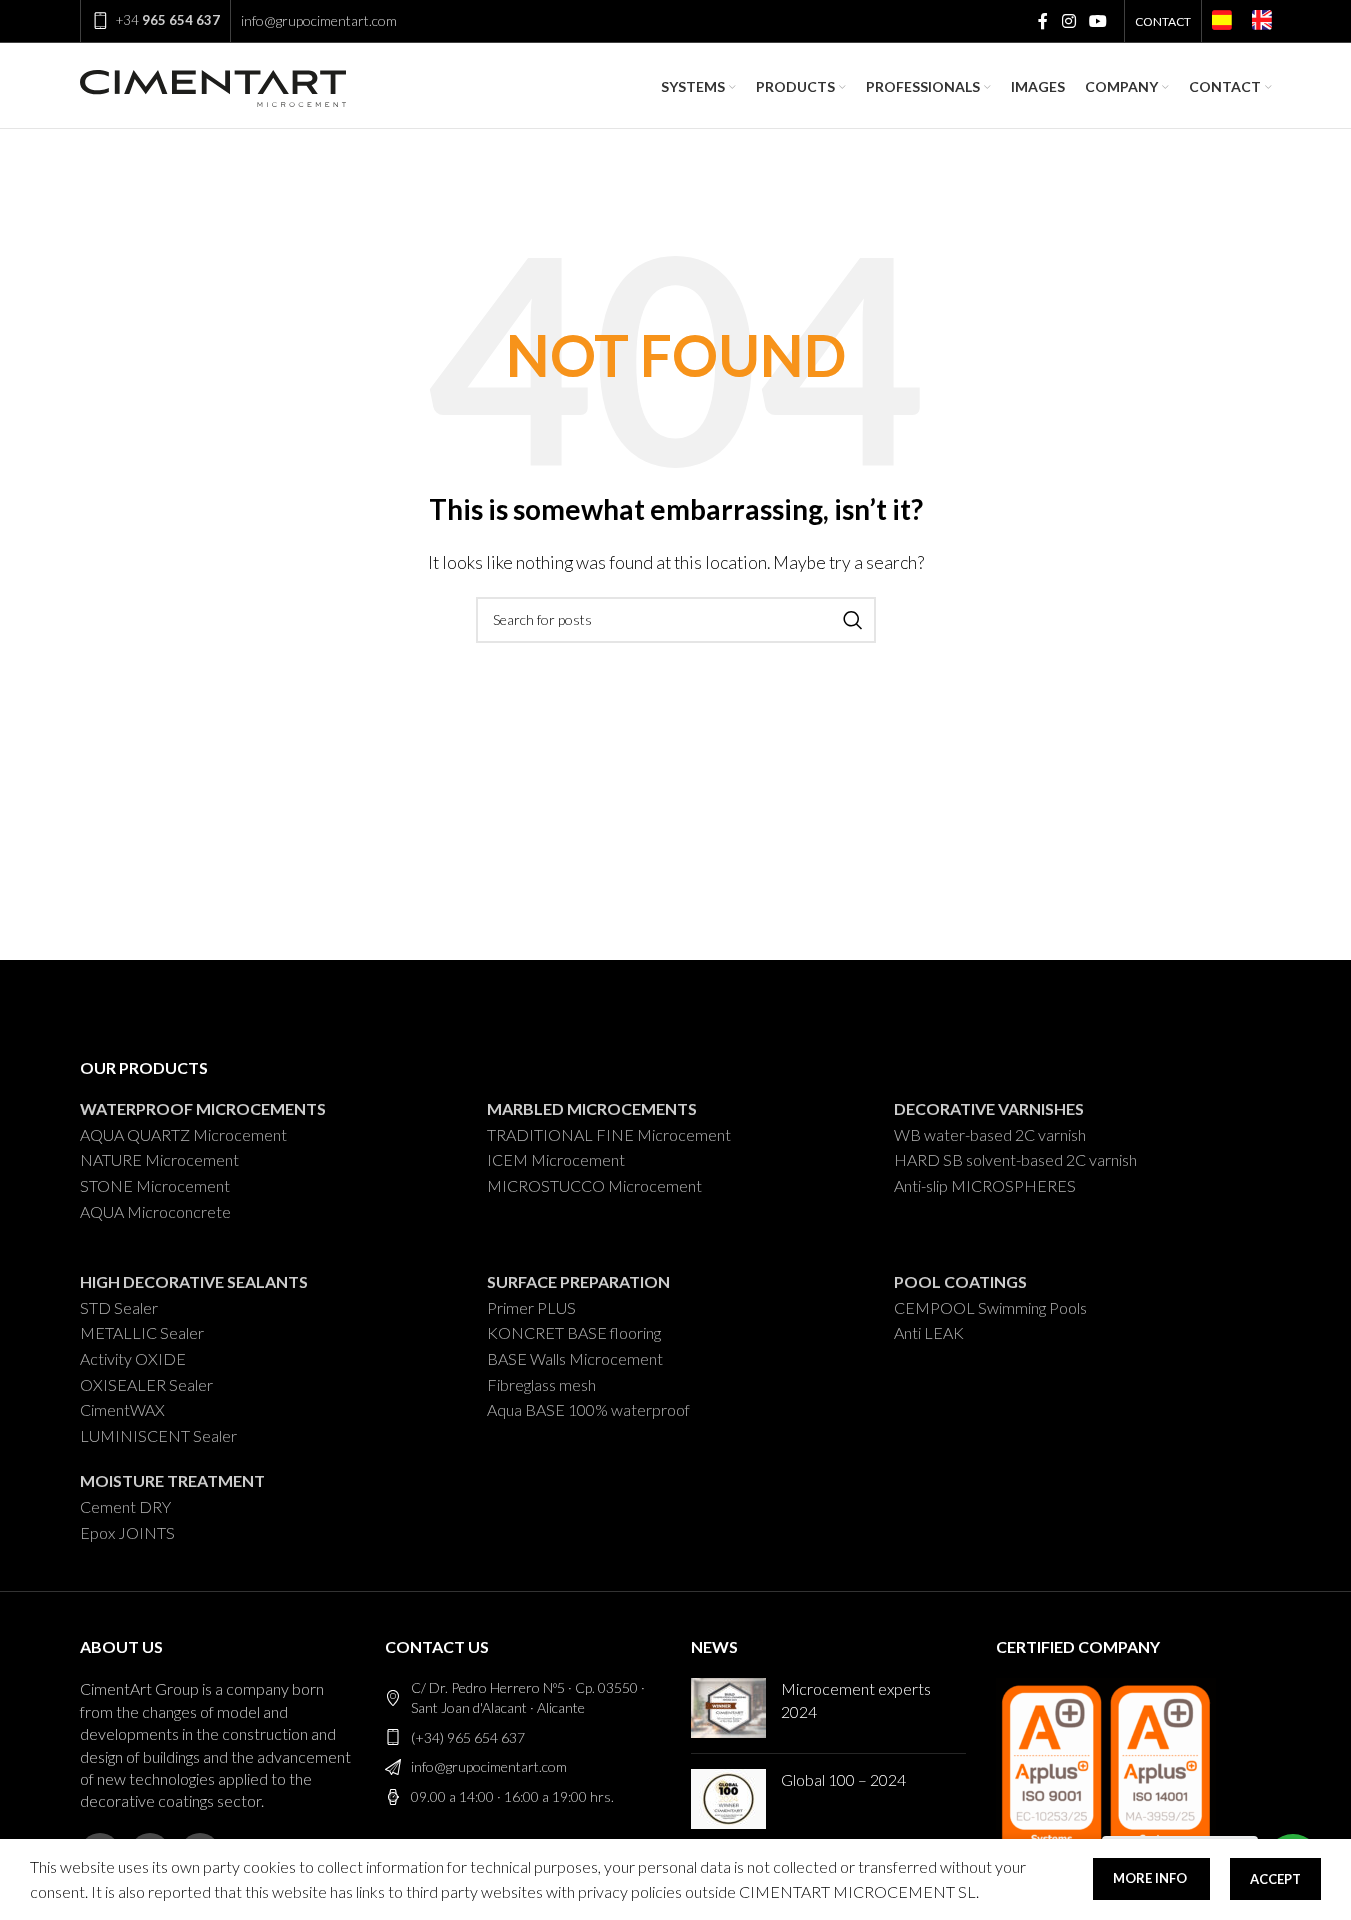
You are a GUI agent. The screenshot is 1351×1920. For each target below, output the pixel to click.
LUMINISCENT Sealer (158, 1435)
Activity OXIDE (133, 1358)
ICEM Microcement (556, 1159)
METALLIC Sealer (142, 1332)
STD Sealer (119, 1307)
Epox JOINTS (127, 1532)
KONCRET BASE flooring (574, 1332)
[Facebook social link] (1043, 21)
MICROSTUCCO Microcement (594, 1185)
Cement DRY (125, 1506)
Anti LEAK (929, 1332)
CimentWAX (122, 1409)
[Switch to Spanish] (1222, 23)
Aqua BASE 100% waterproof (588, 1409)
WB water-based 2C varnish (990, 1134)
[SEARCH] (853, 620)
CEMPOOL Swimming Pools (990, 1307)
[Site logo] (213, 84)
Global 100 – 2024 (843, 1779)
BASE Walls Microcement (575, 1358)
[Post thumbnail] (728, 1708)
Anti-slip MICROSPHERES (985, 1185)
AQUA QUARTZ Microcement (183, 1134)
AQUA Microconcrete (155, 1211)
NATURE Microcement (159, 1159)
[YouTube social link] (1097, 21)
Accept (1275, 1879)
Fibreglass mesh (541, 1384)
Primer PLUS (531, 1307)
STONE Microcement (155, 1185)
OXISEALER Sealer (146, 1384)
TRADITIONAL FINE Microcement (609, 1134)
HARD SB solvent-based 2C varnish (1015, 1159)
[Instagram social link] (1068, 21)
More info (1151, 1878)
